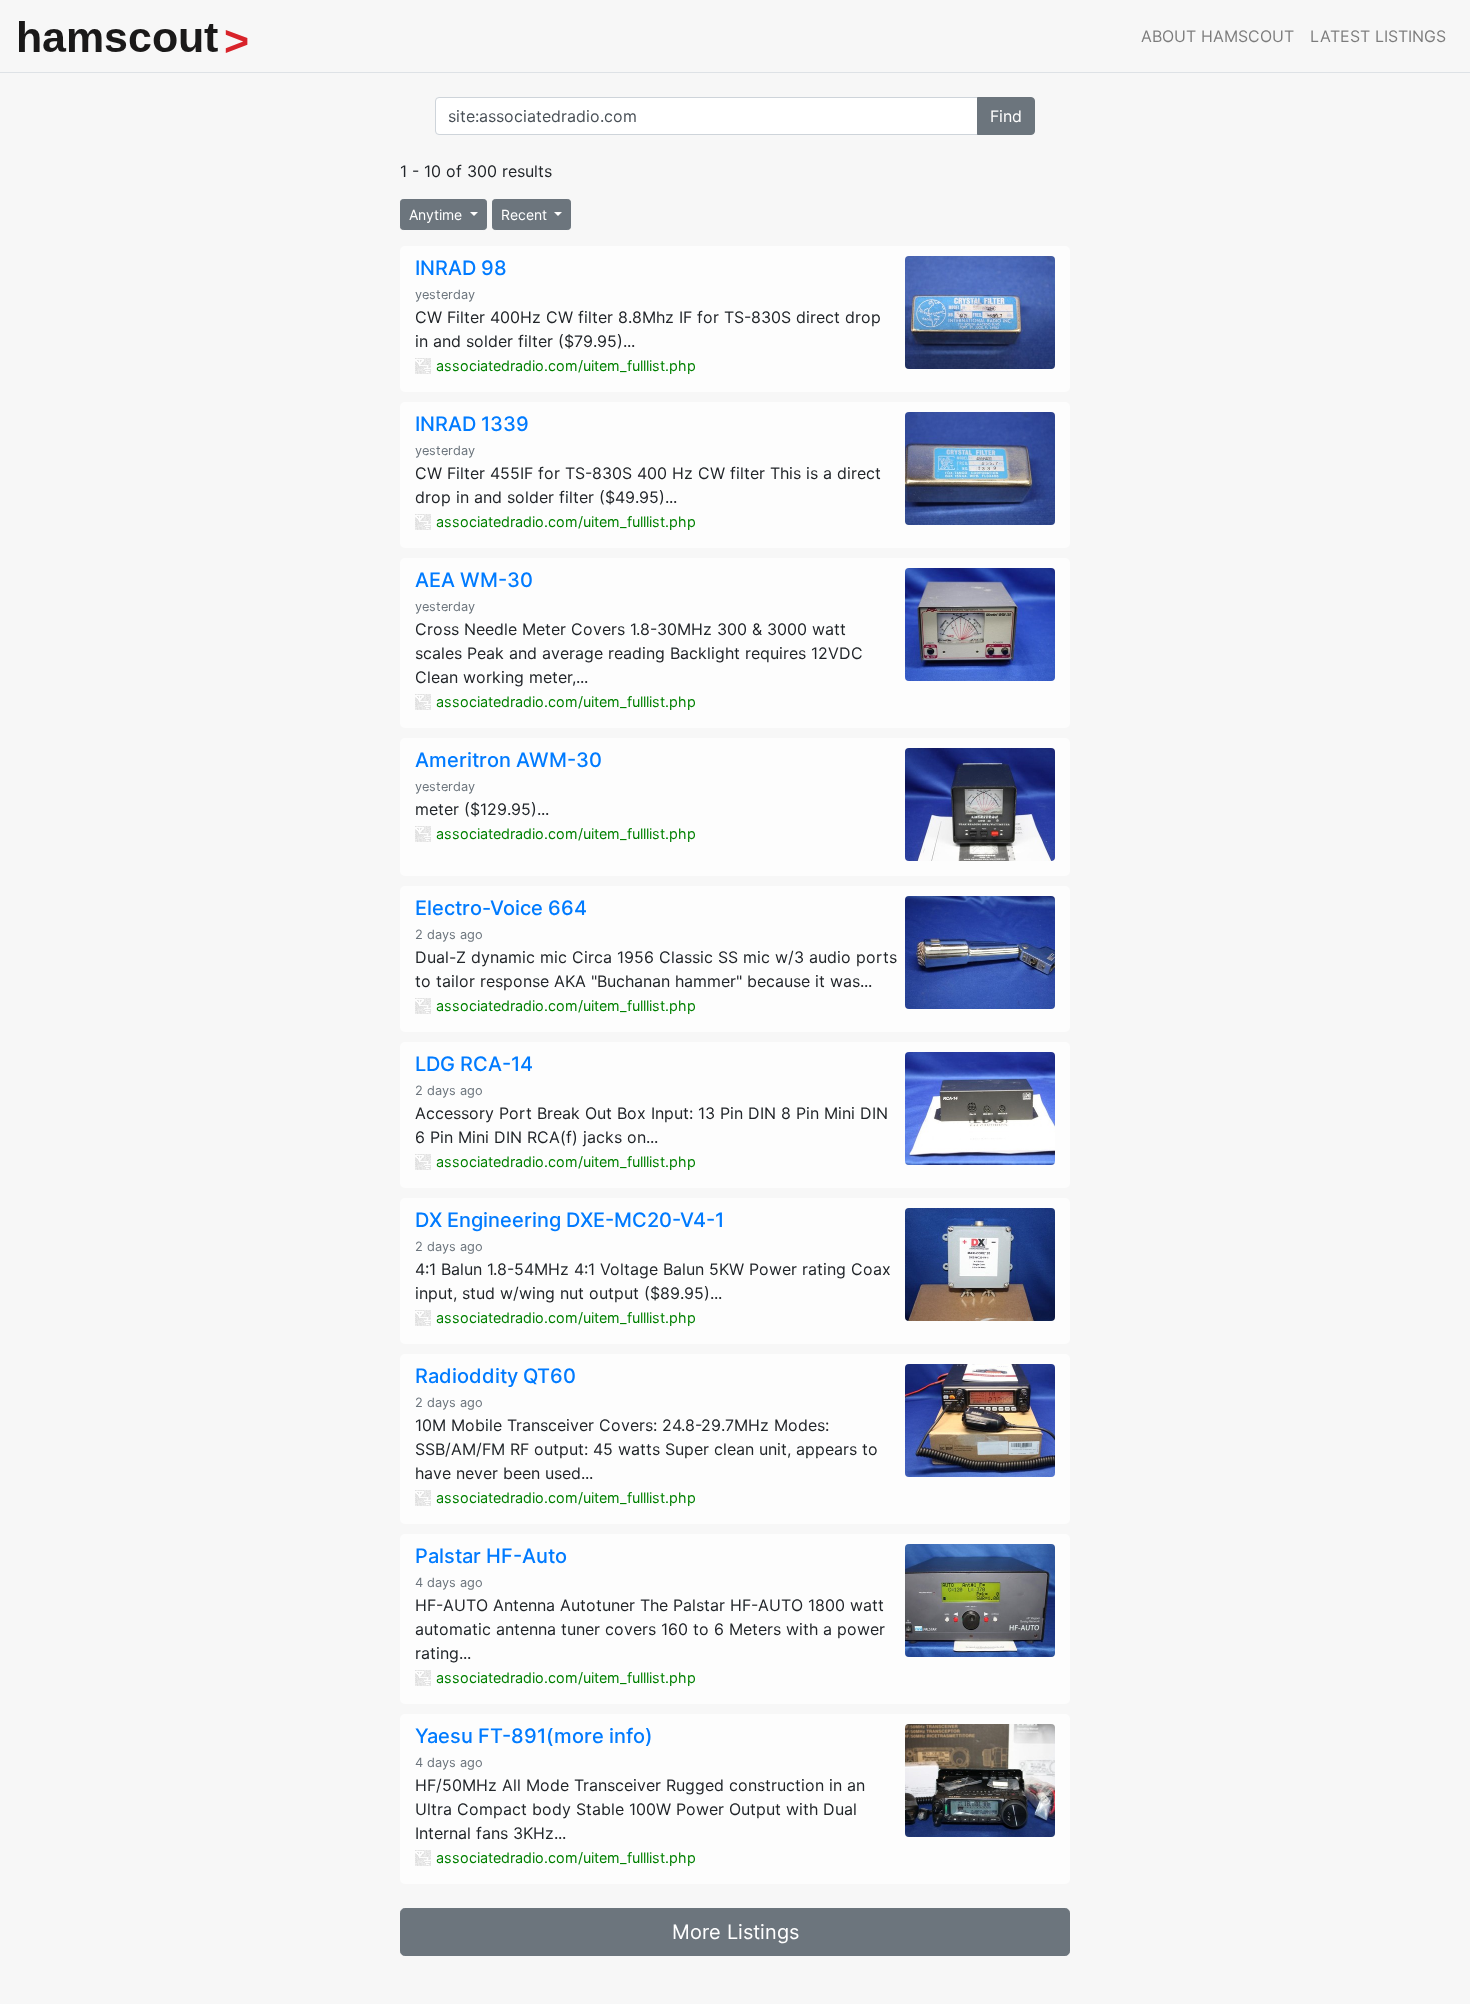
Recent (526, 214)
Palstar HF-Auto (491, 1556)
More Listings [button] (735, 1932)
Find (1006, 116)
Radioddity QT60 (495, 1376)
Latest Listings (1378, 36)
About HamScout (1217, 36)
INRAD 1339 (472, 424)
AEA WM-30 (474, 580)
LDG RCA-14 (474, 1064)
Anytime (437, 214)
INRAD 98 (461, 268)
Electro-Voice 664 (501, 908)
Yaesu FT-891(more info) (534, 1736)
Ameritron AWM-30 (508, 760)
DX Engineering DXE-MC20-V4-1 (569, 1220)
